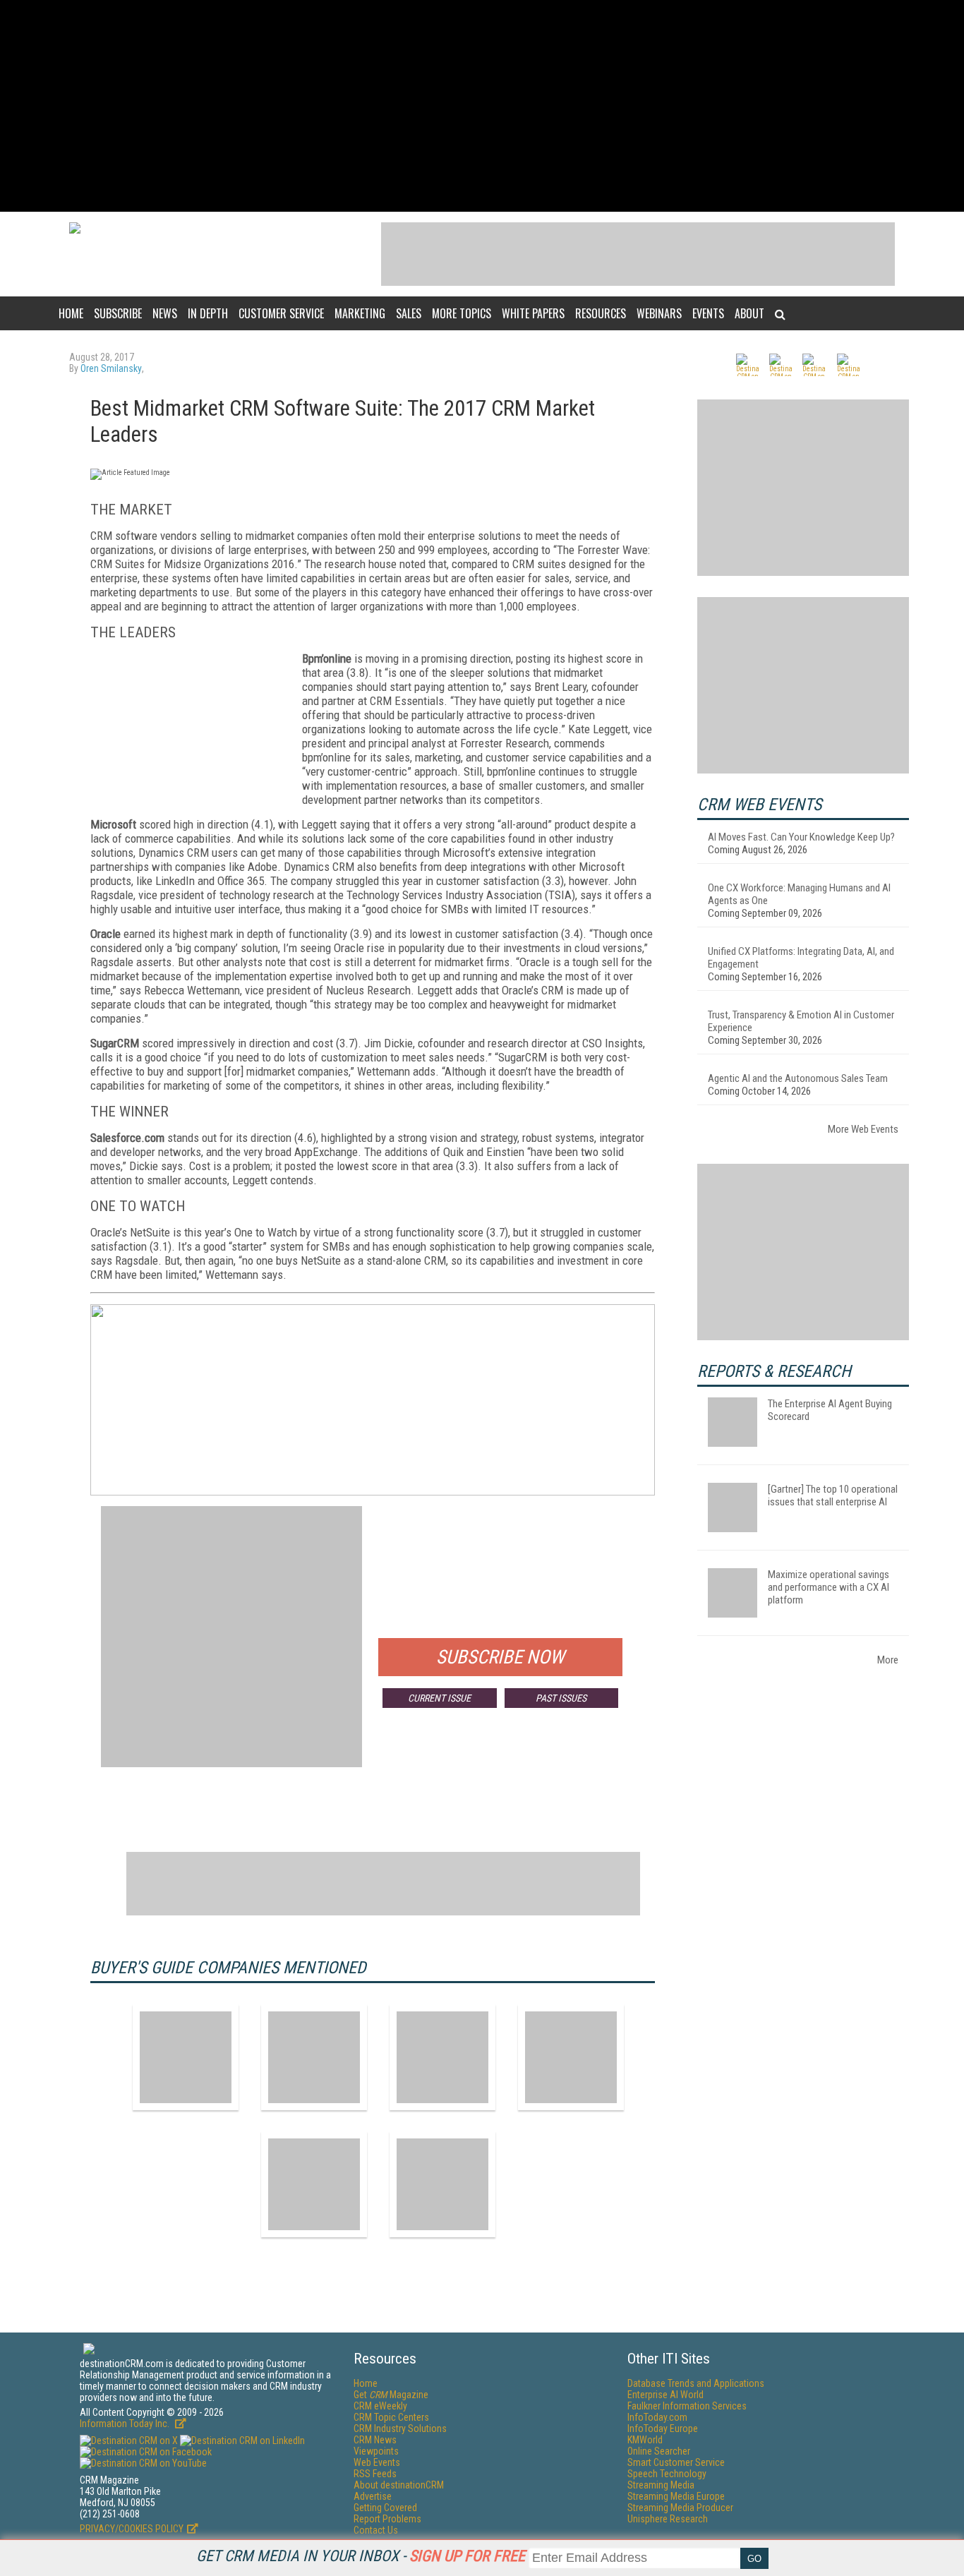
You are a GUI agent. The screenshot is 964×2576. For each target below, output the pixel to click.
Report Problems (387, 2519)
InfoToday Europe (663, 2428)
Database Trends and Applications (696, 2383)
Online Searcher (659, 2451)
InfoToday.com (657, 2417)
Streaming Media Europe (676, 2496)
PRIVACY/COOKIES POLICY (132, 2529)
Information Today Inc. (126, 2424)
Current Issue (439, 1698)
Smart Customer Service (676, 2462)
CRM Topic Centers (391, 2417)
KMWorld (645, 2440)
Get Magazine (391, 2395)
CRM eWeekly (380, 2406)
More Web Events (863, 1129)
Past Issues (561, 1698)
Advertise (373, 2496)
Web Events (377, 2462)
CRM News (375, 2440)
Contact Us (376, 2530)
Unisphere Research (668, 2519)
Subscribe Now (500, 1657)
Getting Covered (385, 2508)
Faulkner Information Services (687, 2406)
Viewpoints (376, 2451)
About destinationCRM (399, 2485)
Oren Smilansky (111, 368)
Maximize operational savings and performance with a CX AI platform (829, 1587)
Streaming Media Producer (680, 2508)
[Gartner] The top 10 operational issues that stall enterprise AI (833, 1495)
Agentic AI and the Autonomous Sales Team (798, 1078)
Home (71, 313)
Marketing (360, 313)
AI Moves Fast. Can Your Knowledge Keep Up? (801, 837)
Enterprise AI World (665, 2395)
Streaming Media (661, 2485)
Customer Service (281, 313)
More (888, 1660)
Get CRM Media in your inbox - (361, 2556)
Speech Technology (667, 2474)
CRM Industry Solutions (400, 2428)
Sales (409, 313)
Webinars (659, 313)
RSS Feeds (375, 2474)
